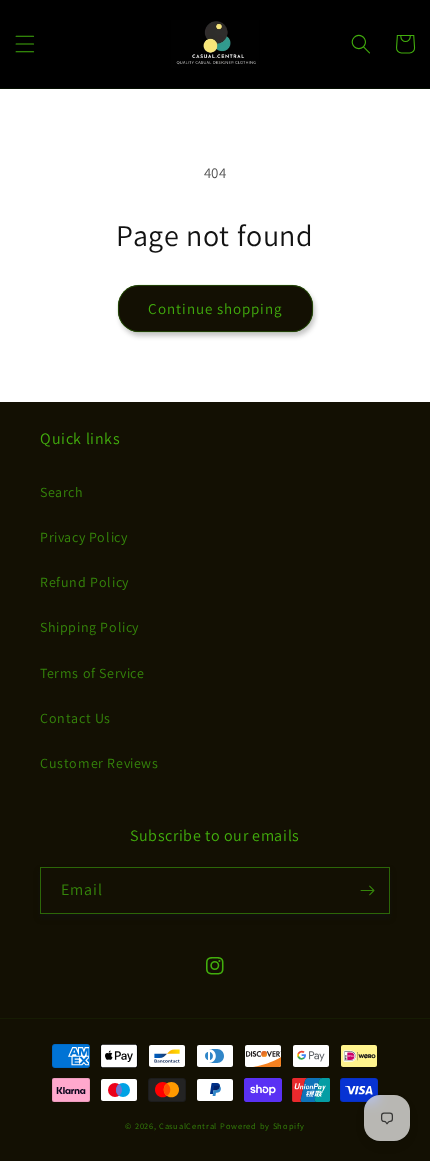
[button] (25, 44)
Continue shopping (215, 308)
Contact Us (75, 718)
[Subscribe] (367, 890)
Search (62, 492)
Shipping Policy (89, 627)
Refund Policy (84, 582)
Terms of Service (92, 673)
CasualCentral (188, 1125)
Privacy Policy (83, 537)
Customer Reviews (99, 763)
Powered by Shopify (262, 1125)
